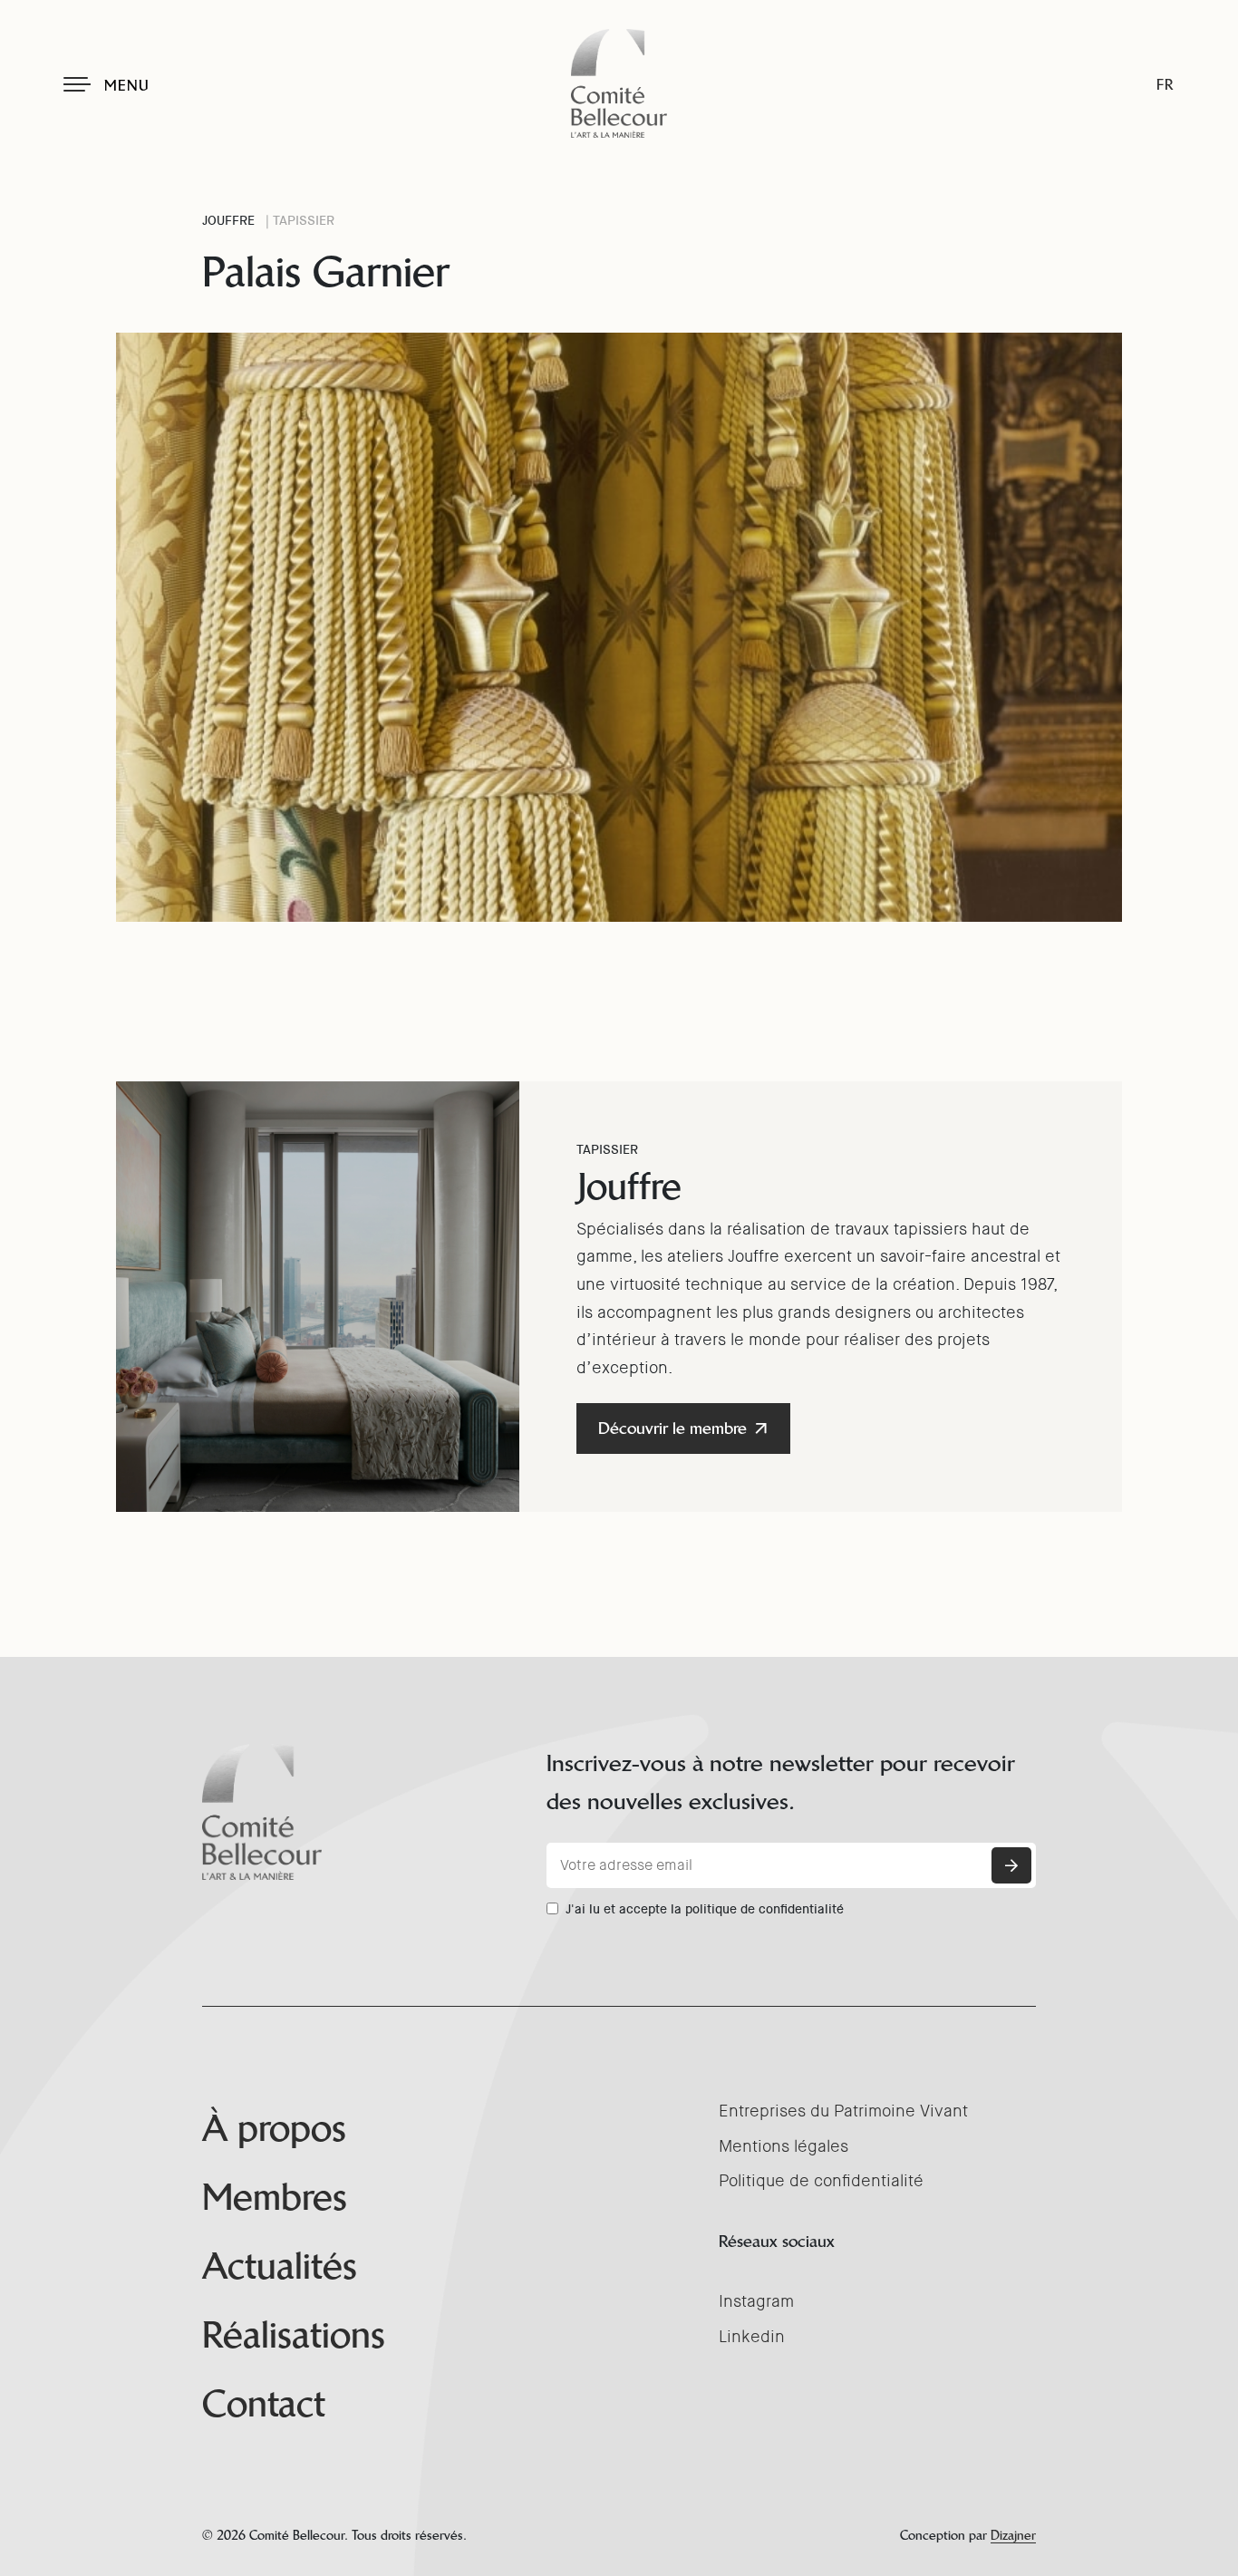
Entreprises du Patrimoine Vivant (843, 2111)
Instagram (756, 2301)
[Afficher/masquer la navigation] (77, 84)
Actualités (280, 2266)
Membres (275, 2197)
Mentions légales (783, 2146)
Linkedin (752, 2337)
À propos (274, 2128)
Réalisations (294, 2335)
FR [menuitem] (1165, 85)
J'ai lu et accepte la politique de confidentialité (705, 1909)
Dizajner (1013, 2535)
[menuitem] (1165, 85)
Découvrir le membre (672, 1428)
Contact (264, 2404)
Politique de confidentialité (821, 2181)
